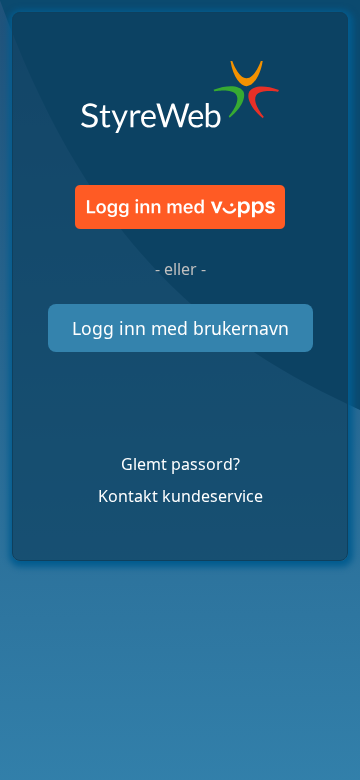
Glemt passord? (180, 464)
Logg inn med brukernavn (180, 328)
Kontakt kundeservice (180, 496)
